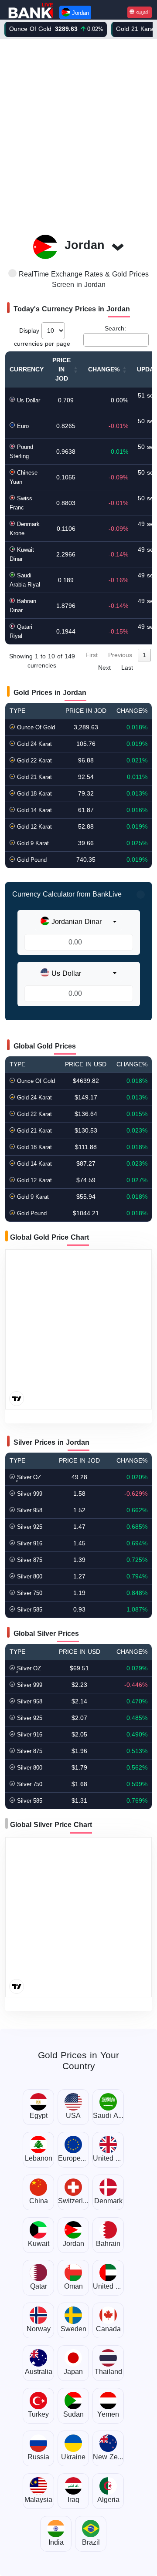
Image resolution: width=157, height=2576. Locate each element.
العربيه (142, 12)
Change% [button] (104, 369)
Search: (115, 329)
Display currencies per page (42, 337)
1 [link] (144, 655)
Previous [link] (120, 655)
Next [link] (104, 668)
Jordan (80, 13)
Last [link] (127, 668)
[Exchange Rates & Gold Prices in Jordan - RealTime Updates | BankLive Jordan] (31, 11)
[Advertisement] (78, 132)
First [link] (92, 655)
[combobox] (78, 922)
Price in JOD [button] (61, 369)
